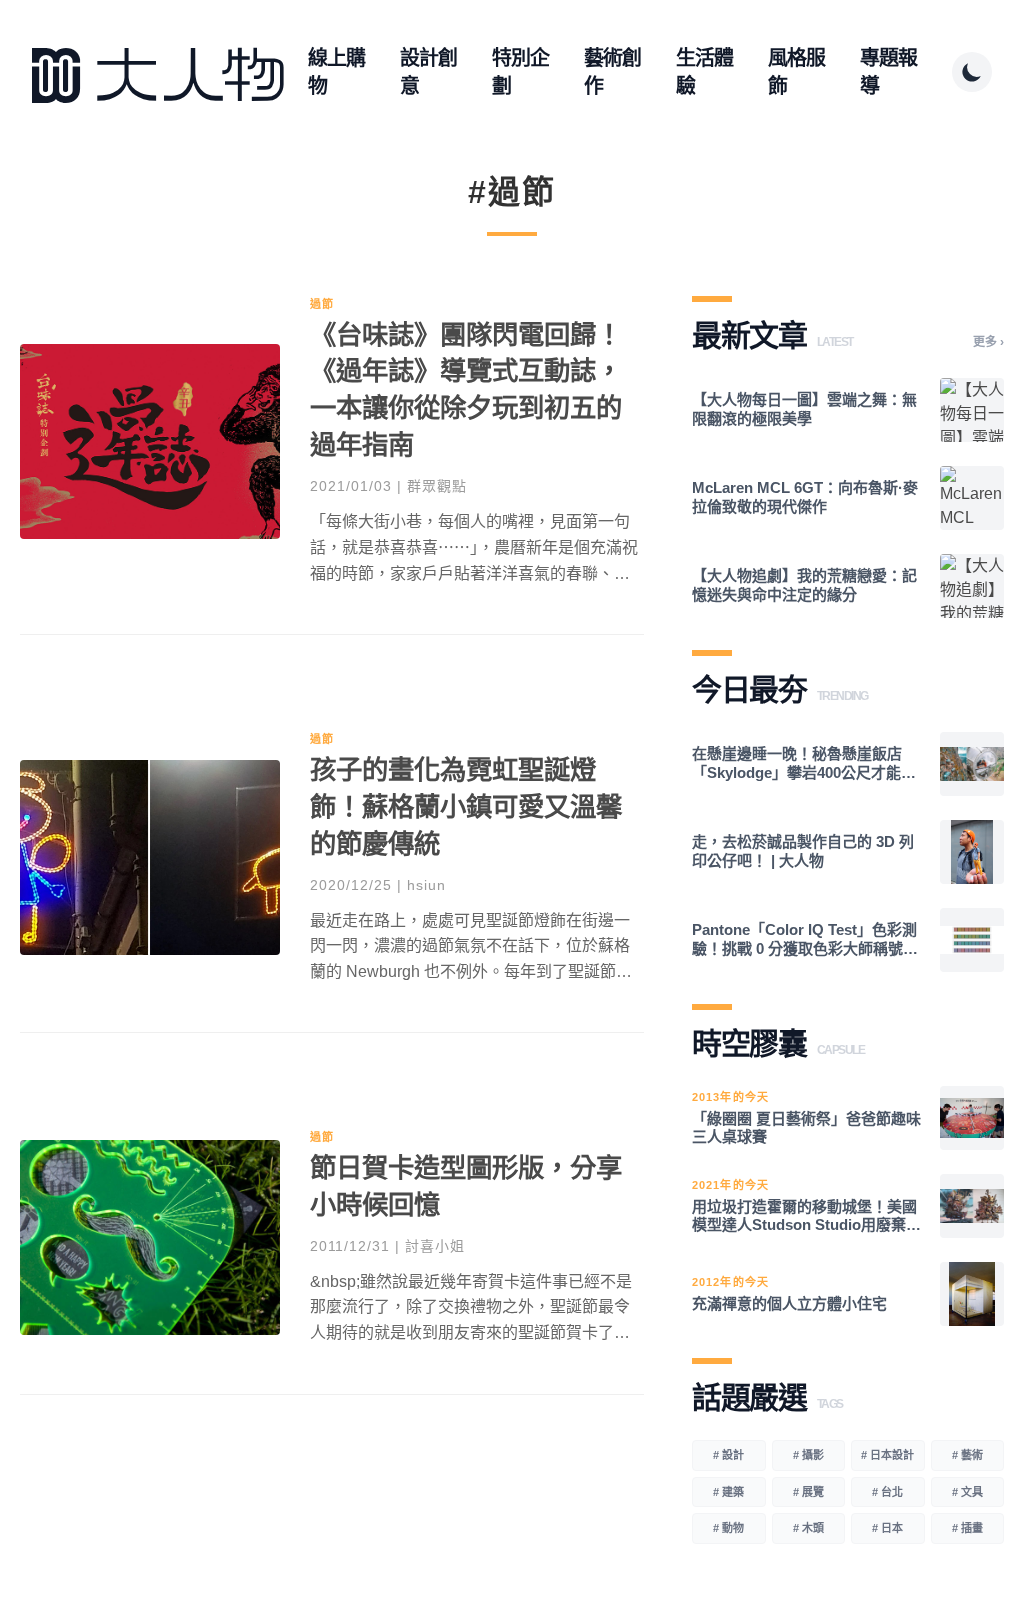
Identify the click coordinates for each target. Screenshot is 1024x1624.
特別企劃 (520, 72)
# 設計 (728, 1455)
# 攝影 (808, 1455)
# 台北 (887, 1492)
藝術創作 (612, 72)
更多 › (988, 342)
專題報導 (888, 72)
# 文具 (967, 1492)
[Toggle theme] (972, 72)
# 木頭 (808, 1528)
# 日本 (887, 1528)
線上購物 (336, 72)
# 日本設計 (887, 1455)
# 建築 (728, 1492)
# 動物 (728, 1528)
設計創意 (428, 72)
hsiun (426, 885)
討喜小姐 (435, 1246)
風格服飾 (796, 72)
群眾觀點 (437, 486)
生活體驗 (704, 72)
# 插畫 (967, 1528)
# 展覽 (808, 1492)
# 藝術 (967, 1455)
